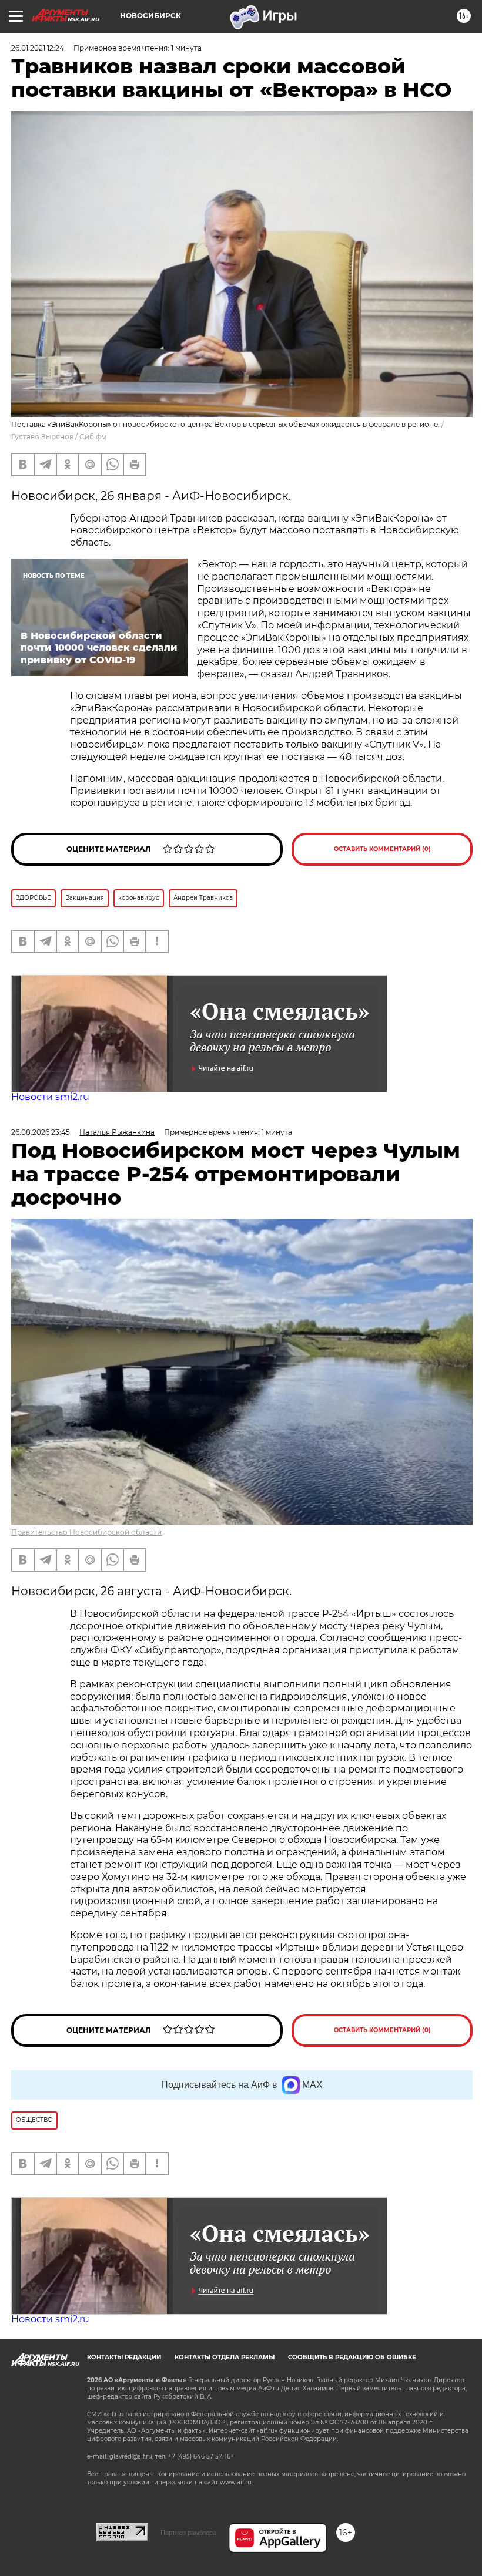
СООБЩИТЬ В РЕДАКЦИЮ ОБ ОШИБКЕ (352, 2357)
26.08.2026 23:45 (41, 1132)
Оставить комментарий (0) (382, 849)
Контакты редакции (124, 2357)
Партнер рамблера (188, 2533)
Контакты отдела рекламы (225, 2357)
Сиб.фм (93, 437)
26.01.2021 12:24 (38, 48)
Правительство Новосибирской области (86, 1532)
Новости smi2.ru (50, 1097)
